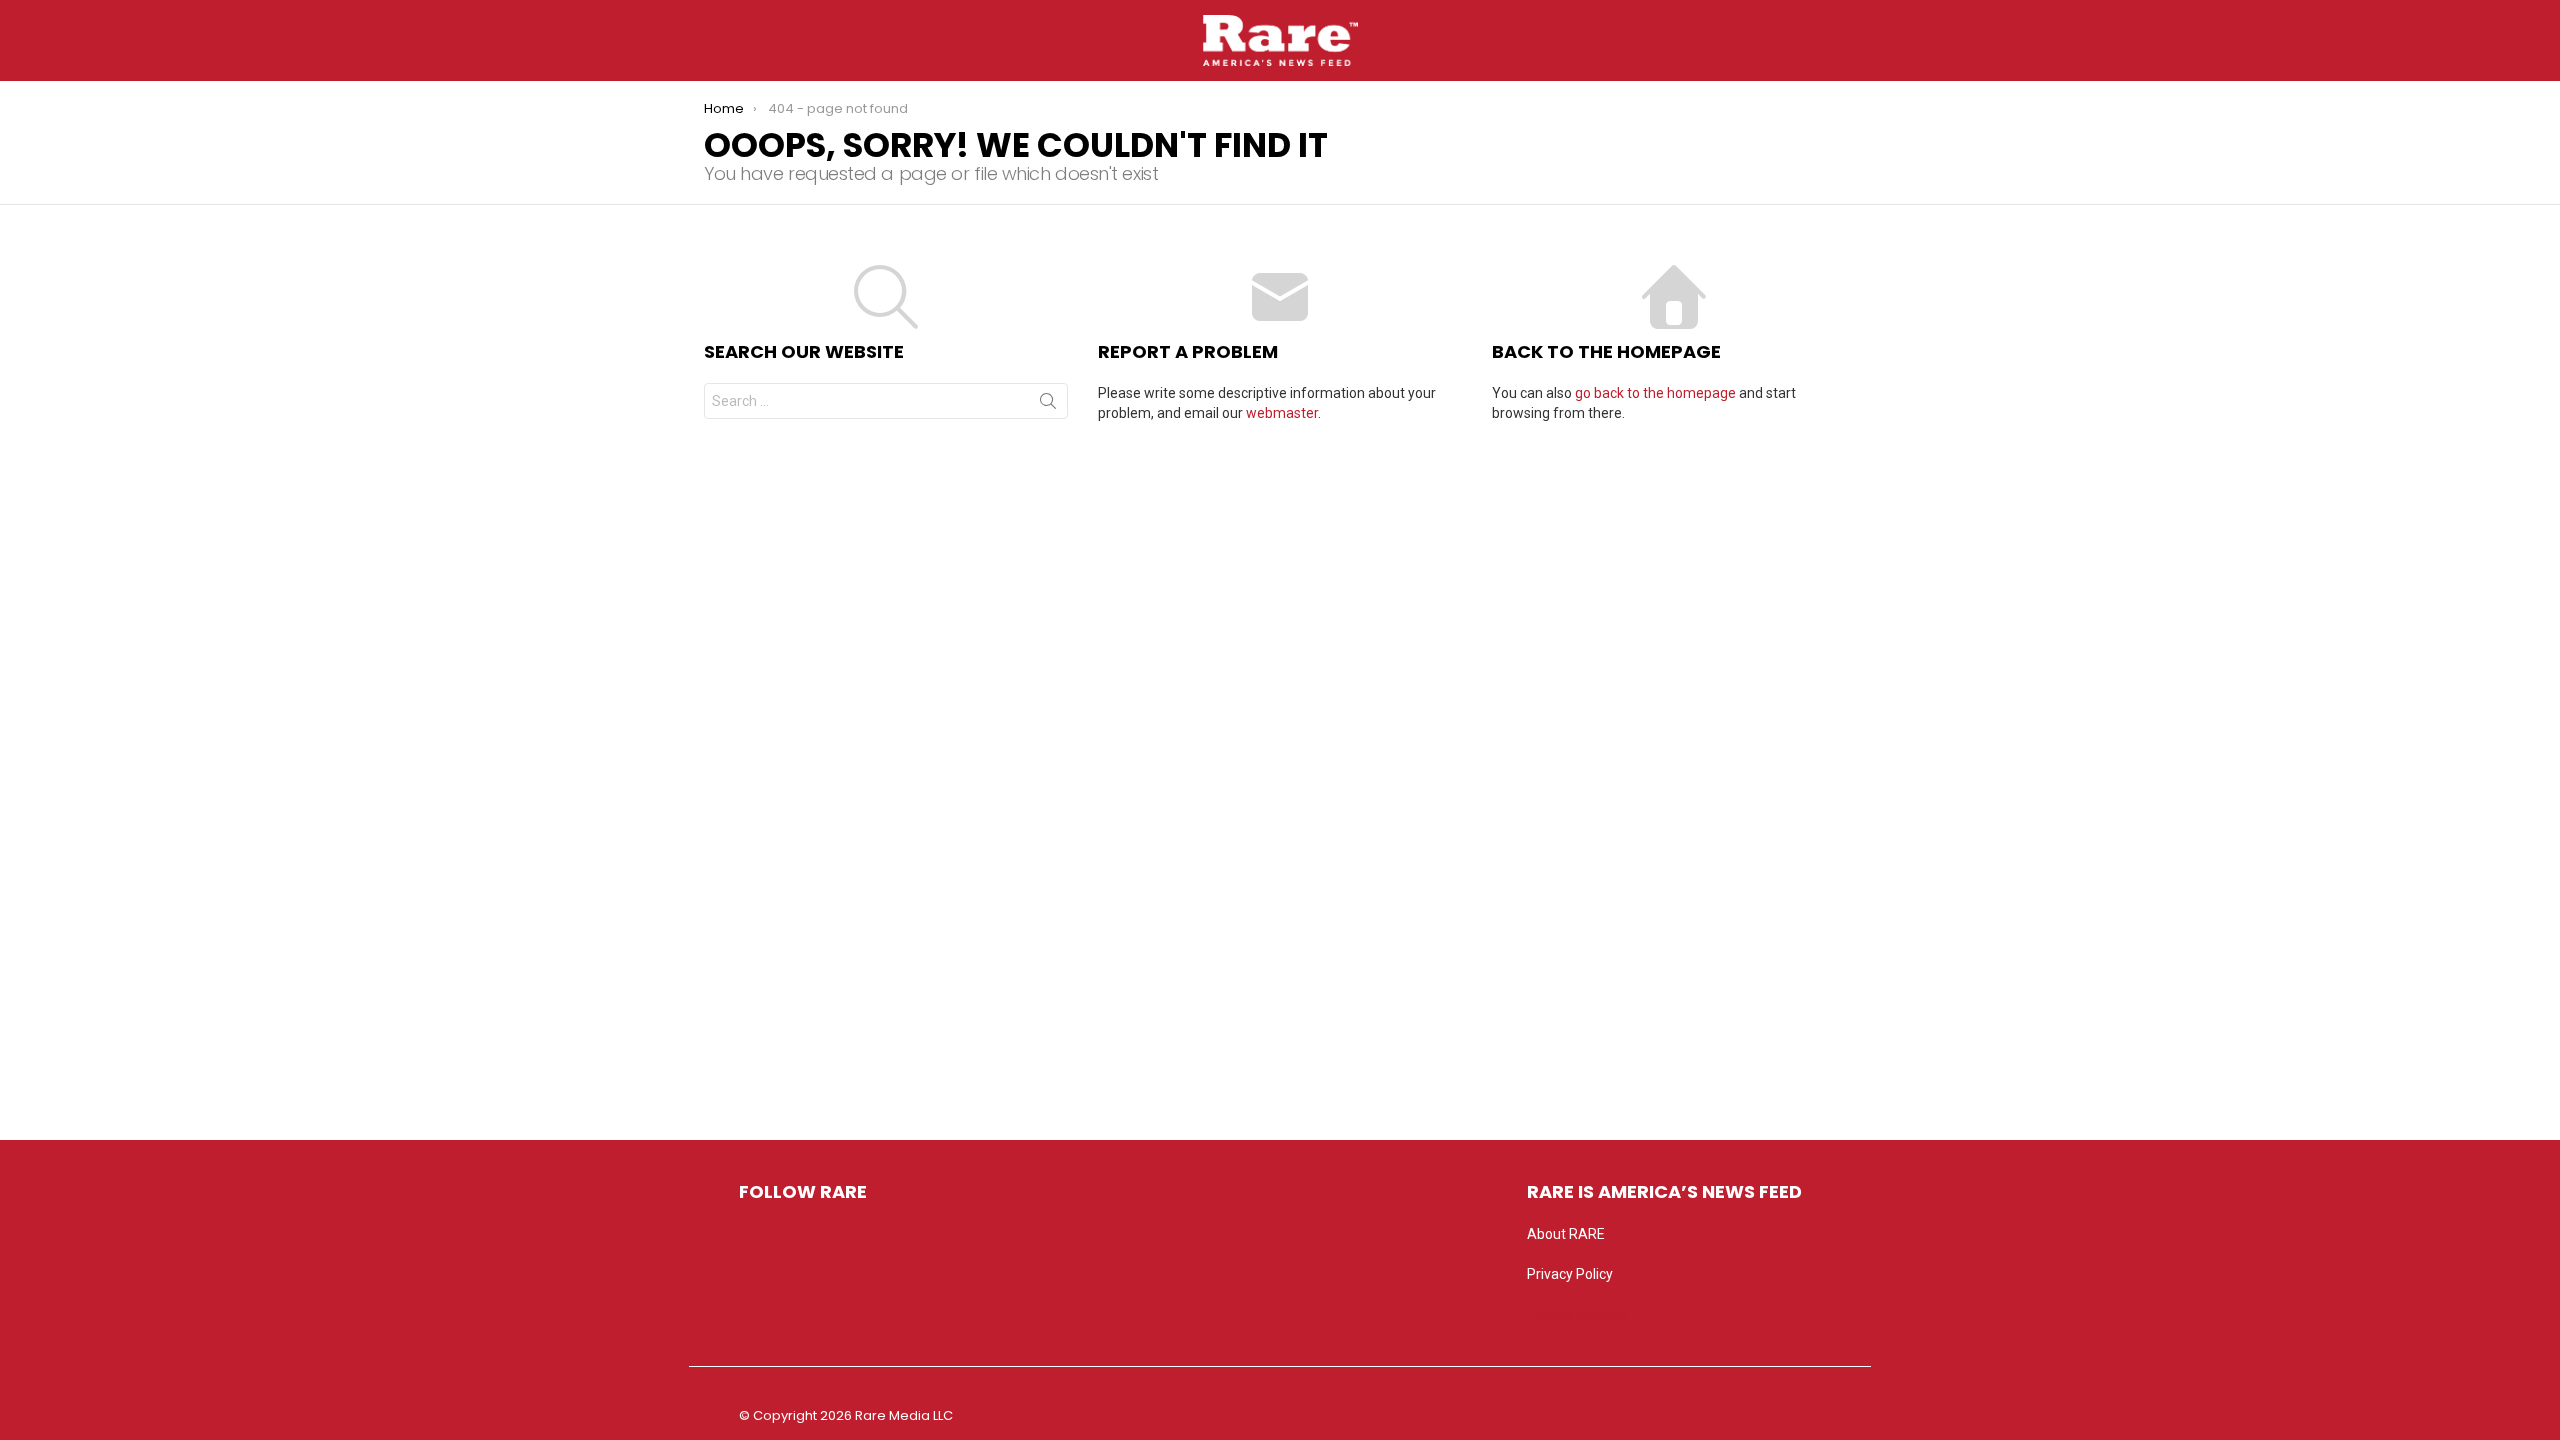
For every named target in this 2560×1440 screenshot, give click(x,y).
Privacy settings (1577, 1314)
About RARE (1566, 1234)
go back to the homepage (1655, 393)
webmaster (1282, 413)
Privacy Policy (1570, 1274)
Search (1048, 405)
